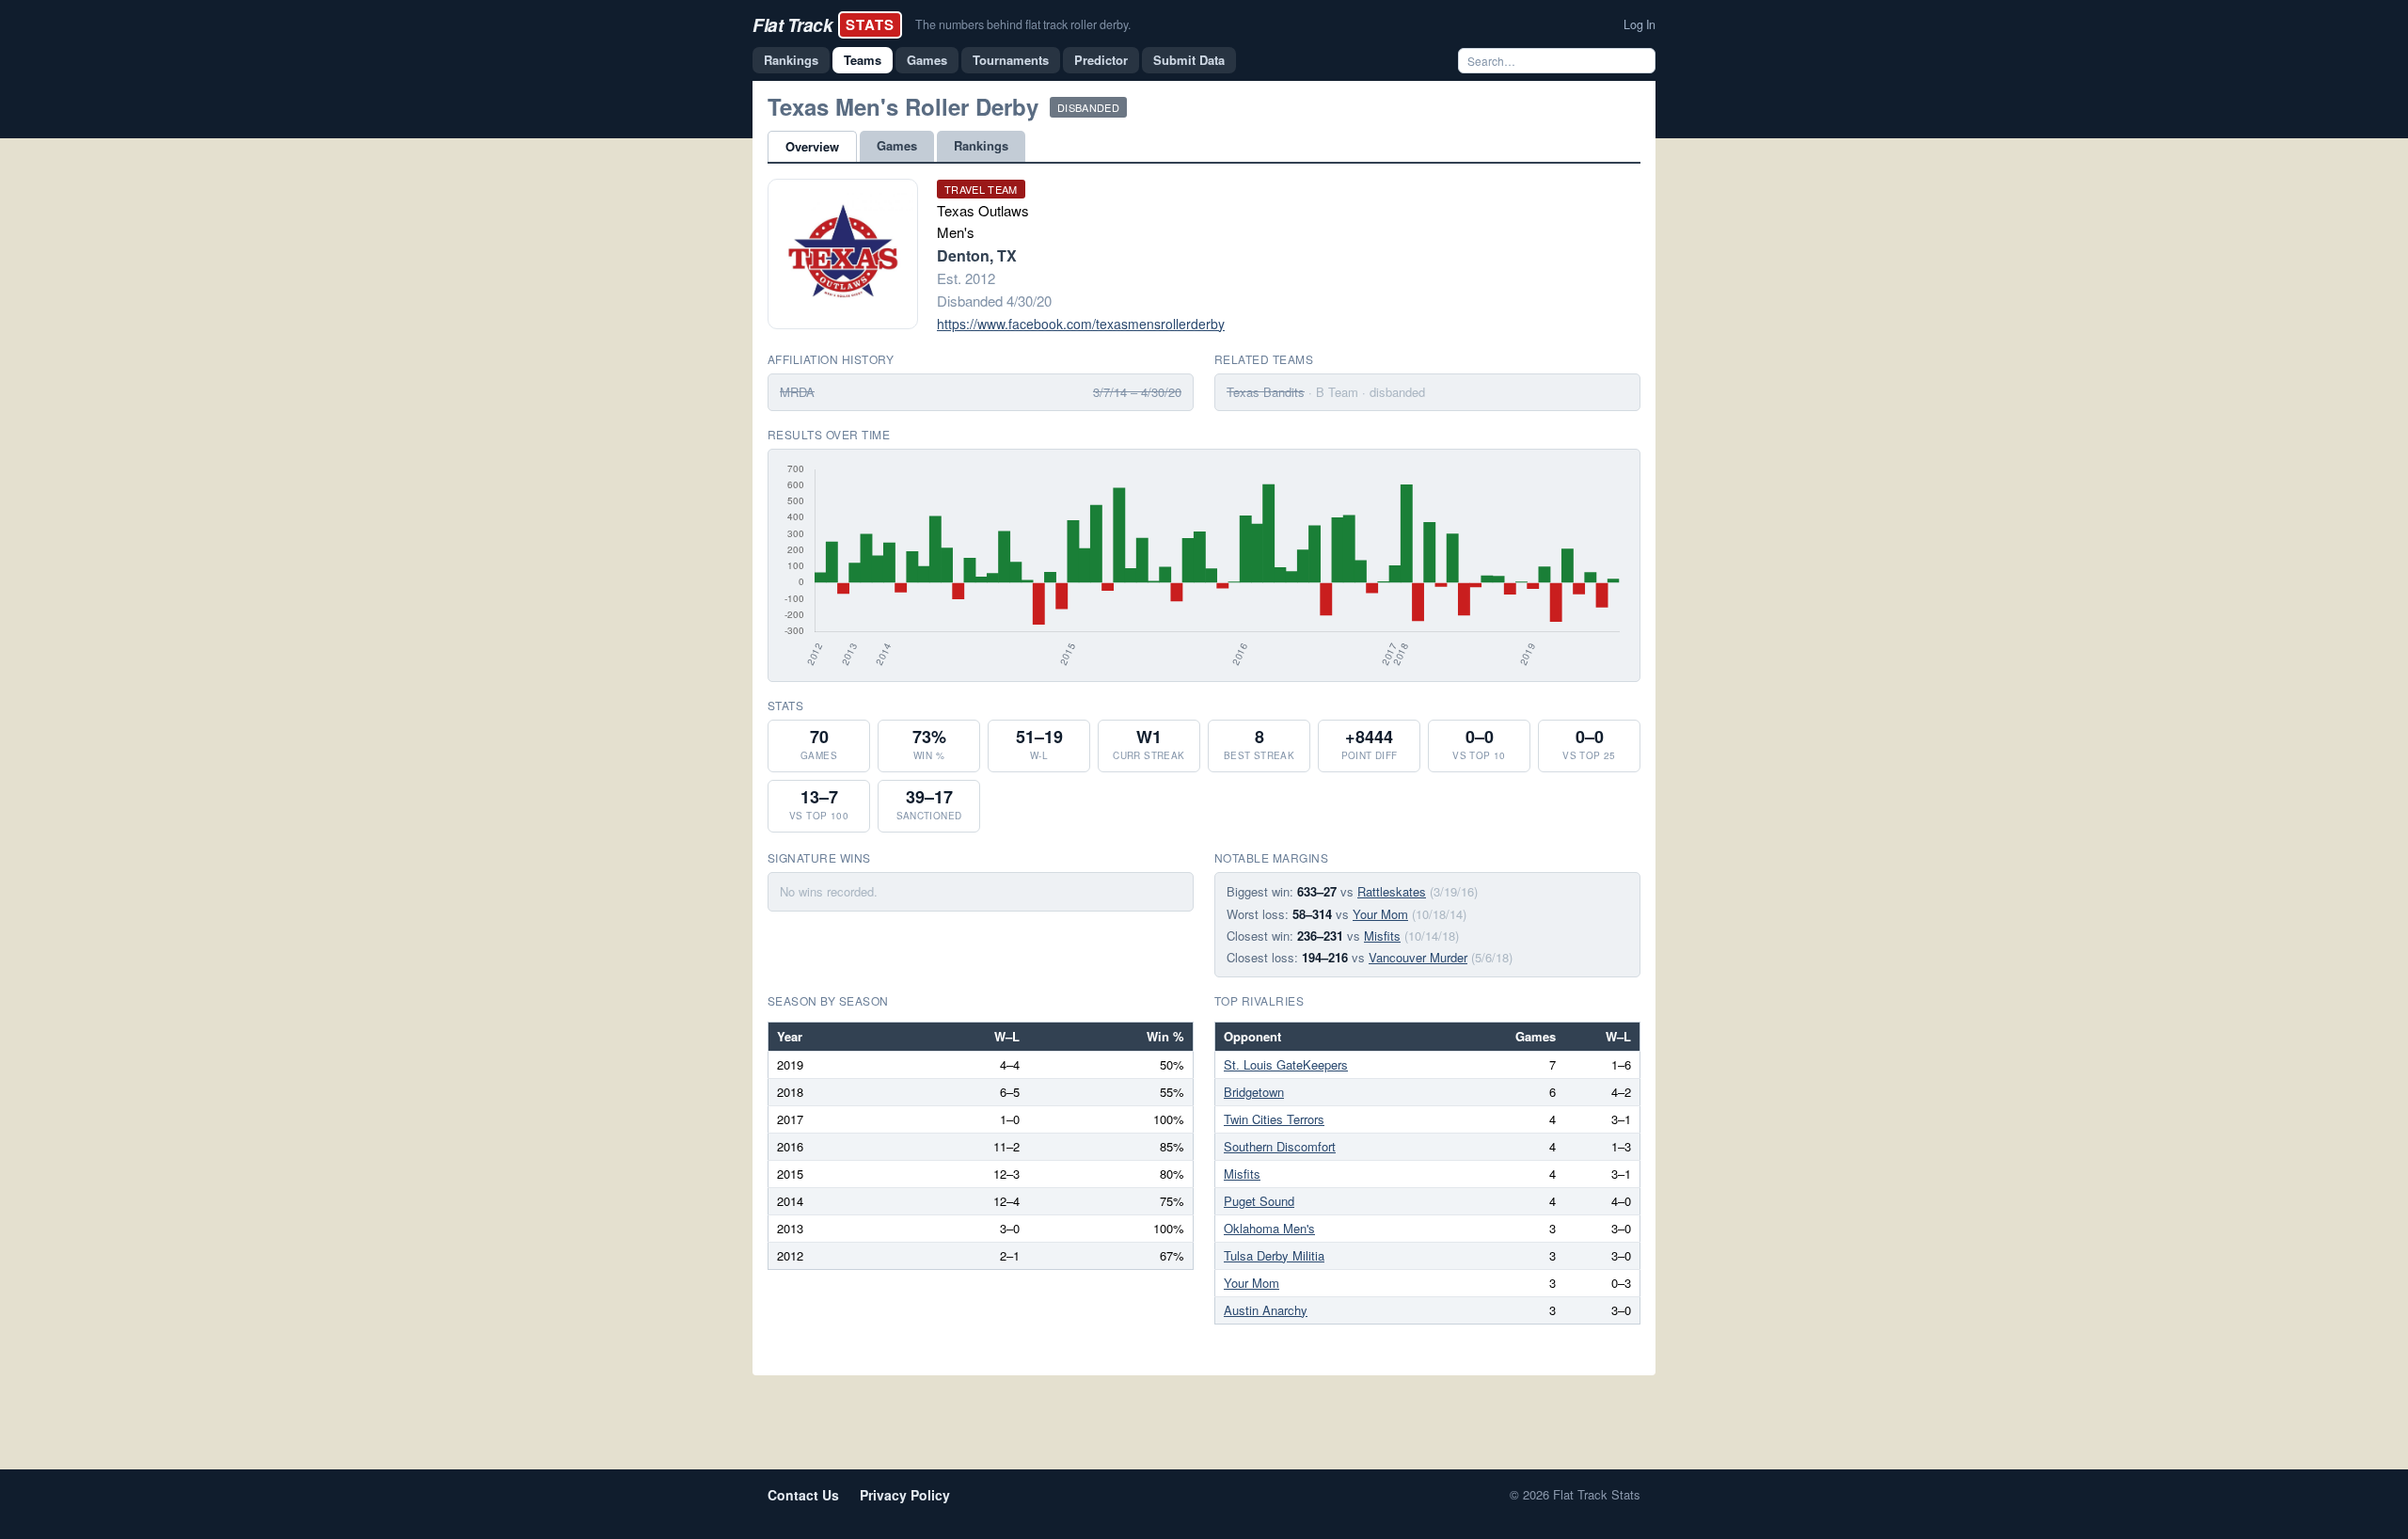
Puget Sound (1259, 1201)
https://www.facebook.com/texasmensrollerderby (1081, 324)
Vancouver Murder (1418, 957)
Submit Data (1189, 60)
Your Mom (1380, 914)
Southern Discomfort (1280, 1146)
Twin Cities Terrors (1274, 1119)
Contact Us (803, 1495)
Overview (812, 146)
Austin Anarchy (1266, 1310)
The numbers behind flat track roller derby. (1023, 24)
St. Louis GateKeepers (1286, 1064)
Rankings (791, 60)
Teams (863, 60)
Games (927, 60)
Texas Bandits (1266, 392)
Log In (1640, 24)
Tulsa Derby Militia (1274, 1255)
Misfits (1382, 936)
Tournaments (1011, 60)
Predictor (1101, 60)
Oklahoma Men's (1269, 1228)
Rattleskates (1392, 891)
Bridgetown (1254, 1092)
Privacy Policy (905, 1495)
